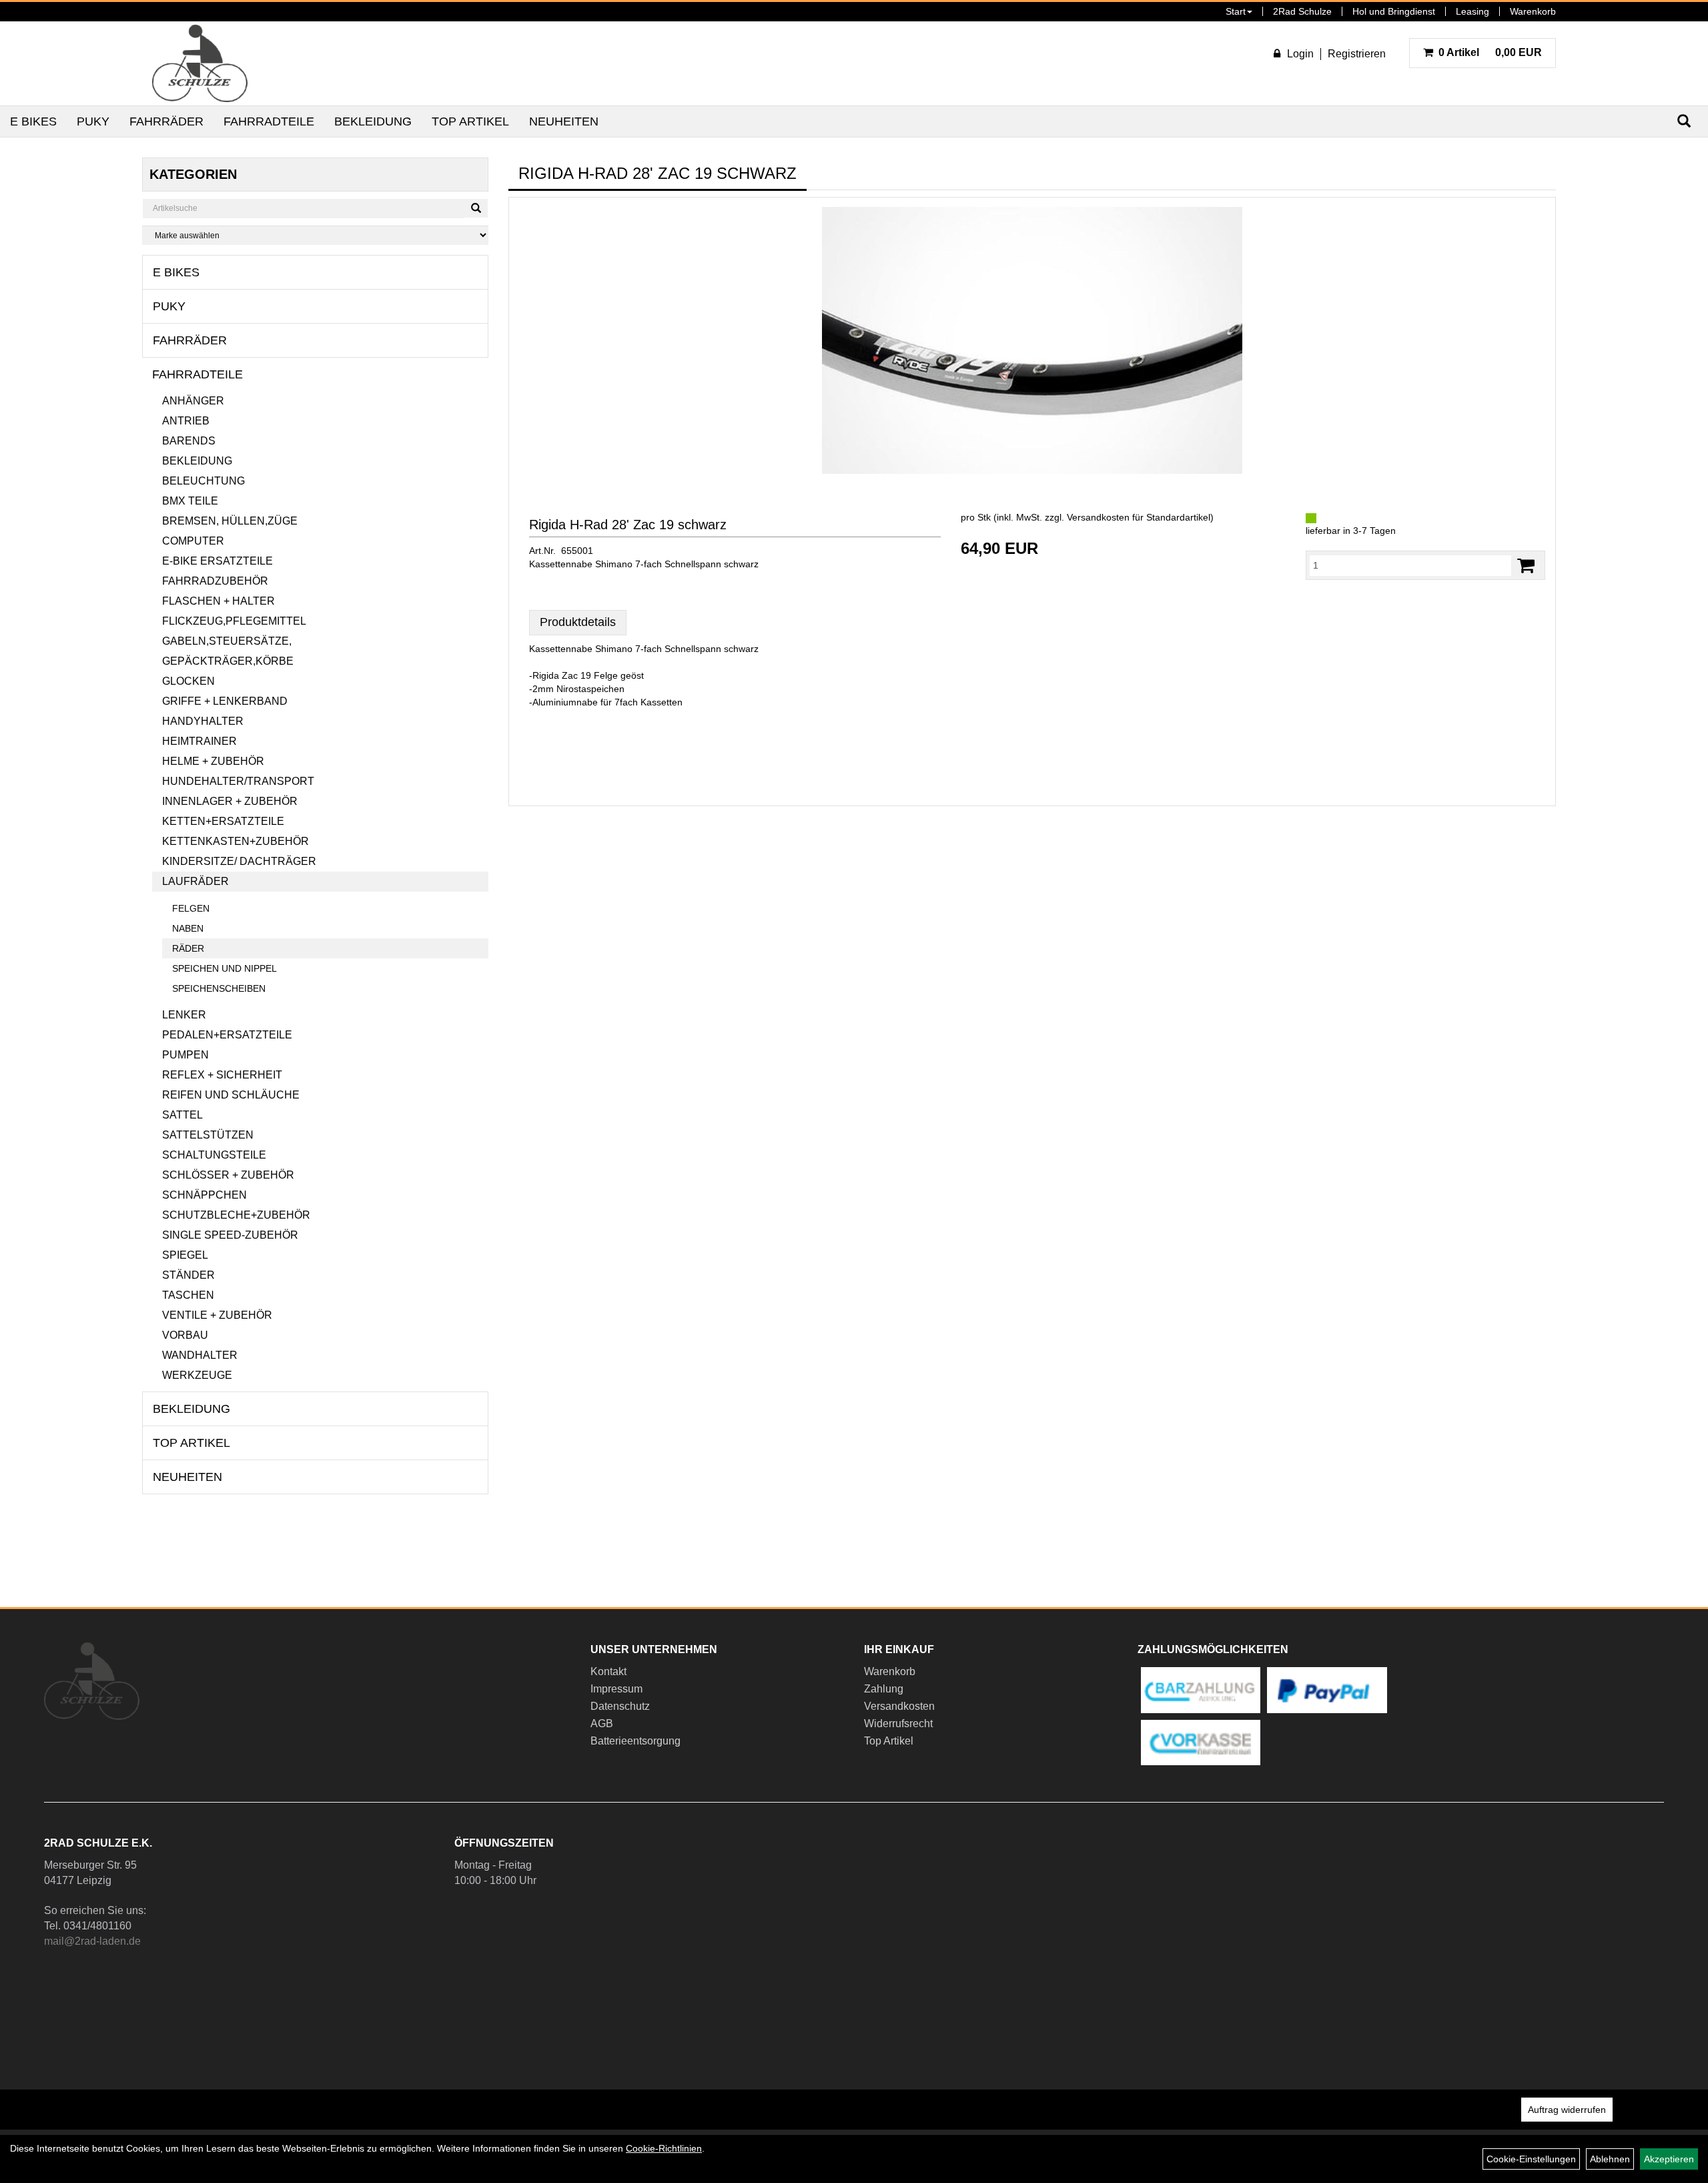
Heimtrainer (199, 741)
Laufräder (195, 881)
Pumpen (185, 1055)
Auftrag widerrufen (1567, 2110)
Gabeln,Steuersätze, (227, 641)
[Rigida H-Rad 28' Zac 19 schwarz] (1032, 340)
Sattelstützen (208, 1135)
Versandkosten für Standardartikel (1139, 517)
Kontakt (608, 1671)
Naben (188, 928)
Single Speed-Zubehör (230, 1235)
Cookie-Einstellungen (1531, 2159)
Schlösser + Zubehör (228, 1175)
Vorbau (185, 1335)
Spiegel (185, 1255)
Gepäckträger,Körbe (228, 661)
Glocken (188, 681)
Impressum (616, 1689)
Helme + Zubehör (213, 761)
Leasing (1472, 11)
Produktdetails (578, 622)
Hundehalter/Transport (238, 781)
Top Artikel (470, 121)
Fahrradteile (269, 121)
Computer (193, 541)
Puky (93, 121)
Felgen (191, 908)
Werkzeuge (197, 1375)
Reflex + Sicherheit (222, 1075)
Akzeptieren (1669, 2159)
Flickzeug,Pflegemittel (234, 621)
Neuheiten (564, 121)
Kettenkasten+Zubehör (236, 841)
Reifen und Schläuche (231, 1095)
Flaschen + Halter (219, 601)
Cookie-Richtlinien (664, 2148)
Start (1236, 11)
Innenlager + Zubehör (230, 801)
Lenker (184, 1015)
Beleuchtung (203, 481)
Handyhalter (203, 721)
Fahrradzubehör (215, 581)
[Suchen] (476, 208)
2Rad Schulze (1302, 11)
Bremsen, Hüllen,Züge (230, 521)
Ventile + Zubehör (217, 1315)
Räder (188, 948)
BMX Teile (190, 501)
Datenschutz (620, 1706)
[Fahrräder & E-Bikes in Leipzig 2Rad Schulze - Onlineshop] (200, 63)
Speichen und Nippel (225, 968)
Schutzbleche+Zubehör (236, 1215)
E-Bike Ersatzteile (218, 561)
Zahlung (884, 1689)
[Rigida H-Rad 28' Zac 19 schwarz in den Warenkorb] (1526, 566)
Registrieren (1357, 54)
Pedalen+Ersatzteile (227, 1035)
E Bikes (33, 121)
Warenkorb (1533, 11)
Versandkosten (899, 1706)
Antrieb (186, 421)
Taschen (188, 1295)
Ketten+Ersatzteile (223, 821)
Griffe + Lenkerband (225, 701)
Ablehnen (1610, 2159)
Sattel (182, 1115)
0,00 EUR (1490, 52)
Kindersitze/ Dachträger (239, 861)
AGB (602, 1724)
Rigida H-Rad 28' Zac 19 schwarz (628, 525)
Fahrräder (166, 121)
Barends (189, 441)
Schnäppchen (204, 1195)
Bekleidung (373, 121)
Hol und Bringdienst (1394, 11)
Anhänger (193, 401)
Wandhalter (200, 1355)
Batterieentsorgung (635, 1741)
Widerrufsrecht (898, 1724)
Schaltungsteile (214, 1155)
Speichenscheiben (219, 988)
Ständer (188, 1275)
